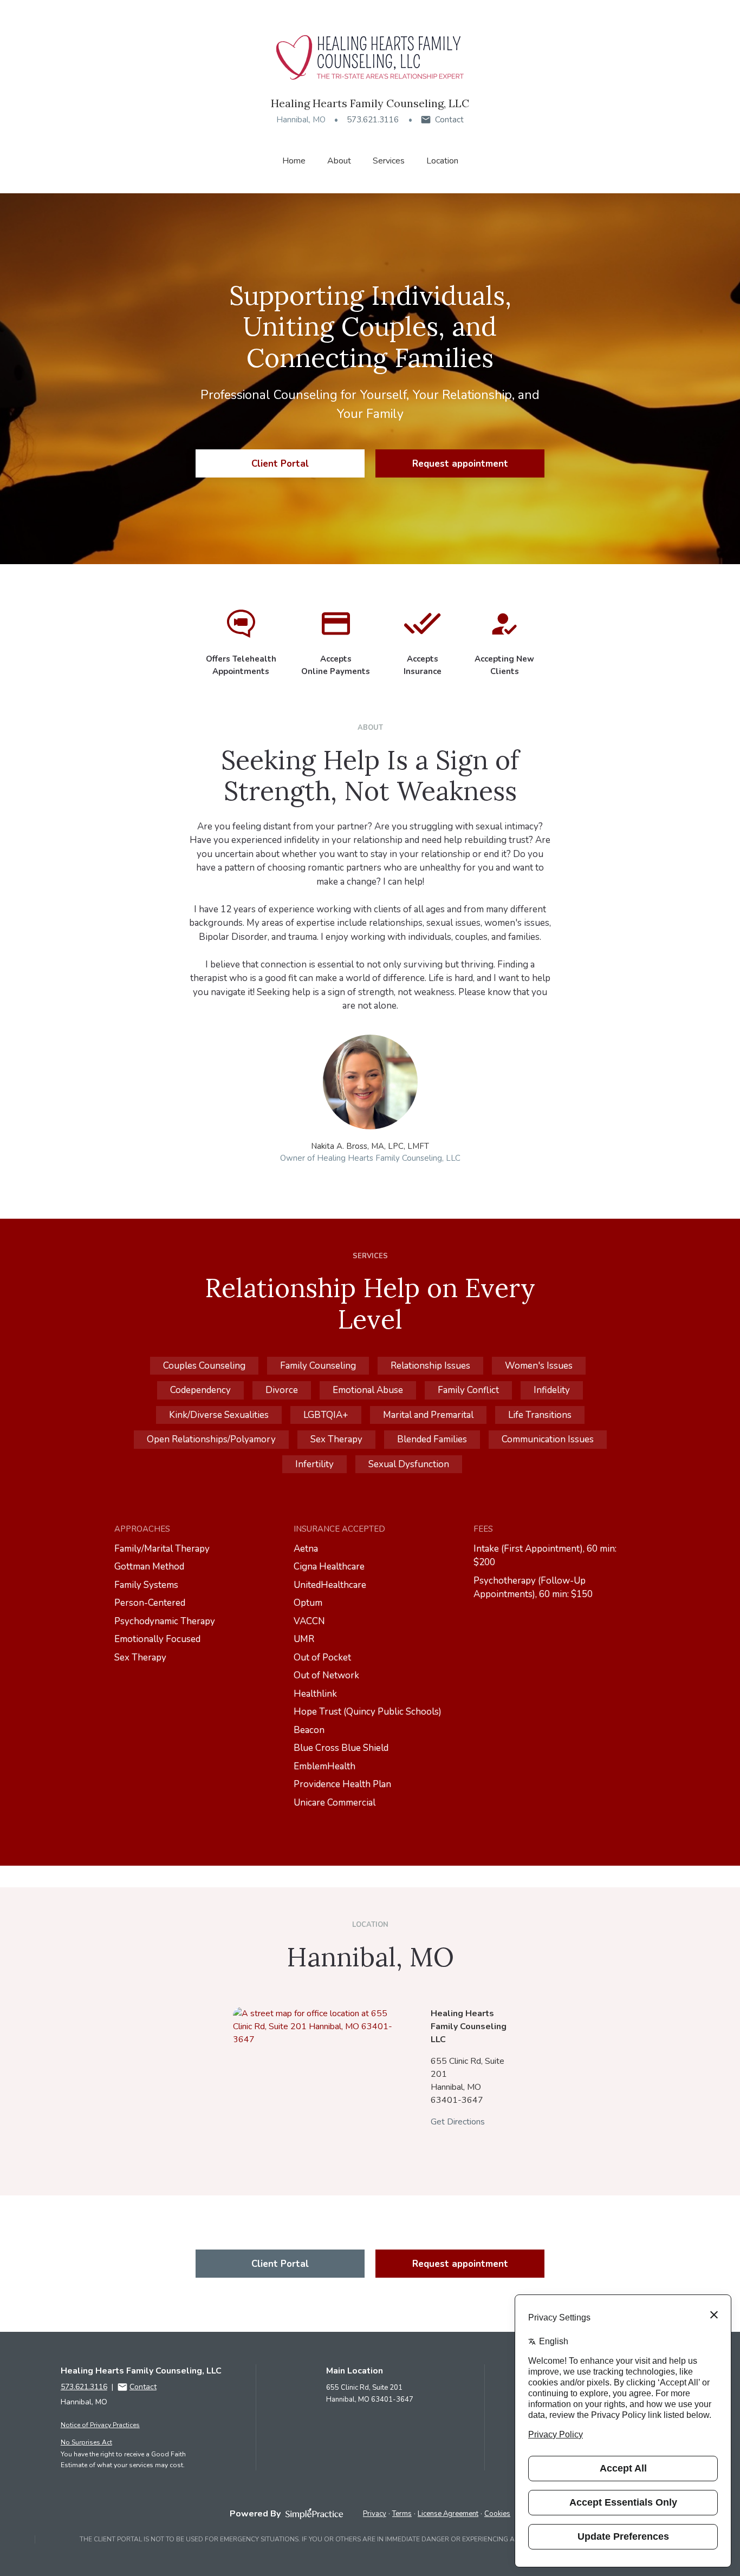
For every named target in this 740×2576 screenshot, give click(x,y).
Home (294, 161)
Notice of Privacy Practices (100, 2425)
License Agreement (448, 2514)
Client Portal (280, 464)
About (339, 161)
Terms (402, 2514)
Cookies (497, 2514)
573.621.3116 (373, 120)
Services (389, 161)
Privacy (375, 2514)
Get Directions (458, 2122)
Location (442, 161)
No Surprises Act (86, 2442)
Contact (449, 120)
